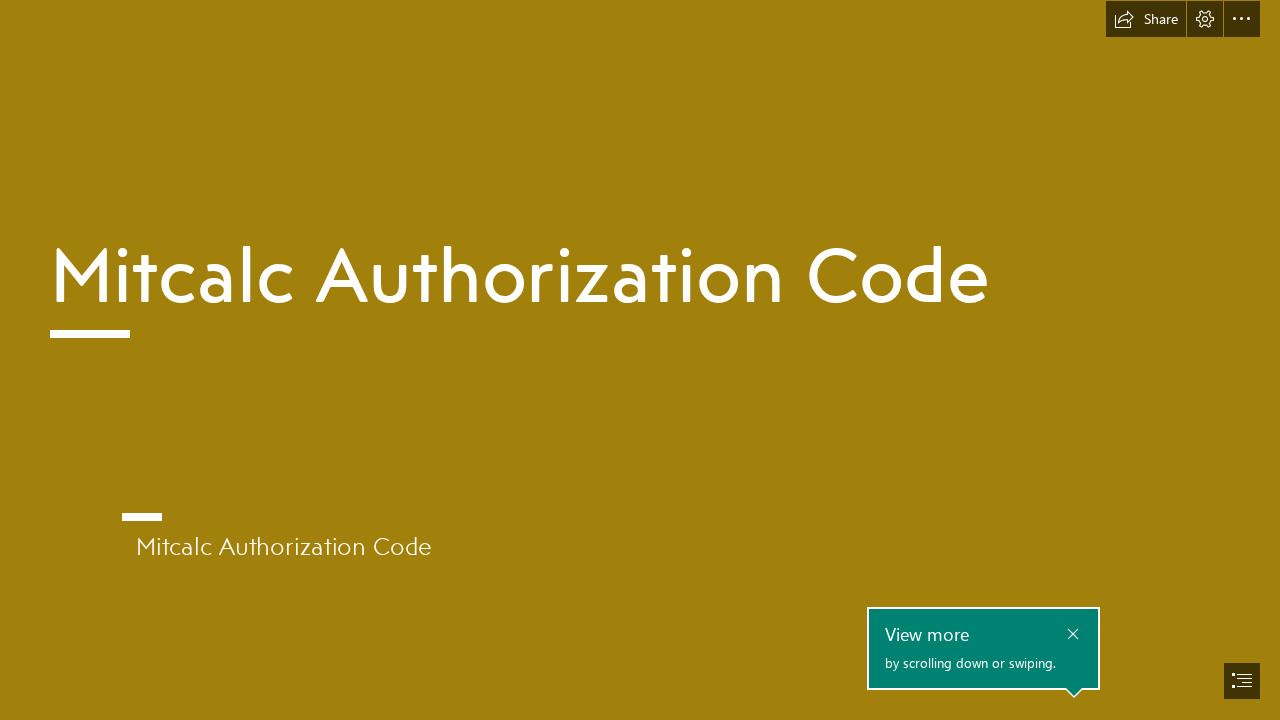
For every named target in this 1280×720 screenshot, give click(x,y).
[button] (1146, 19)
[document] (640, 360)
